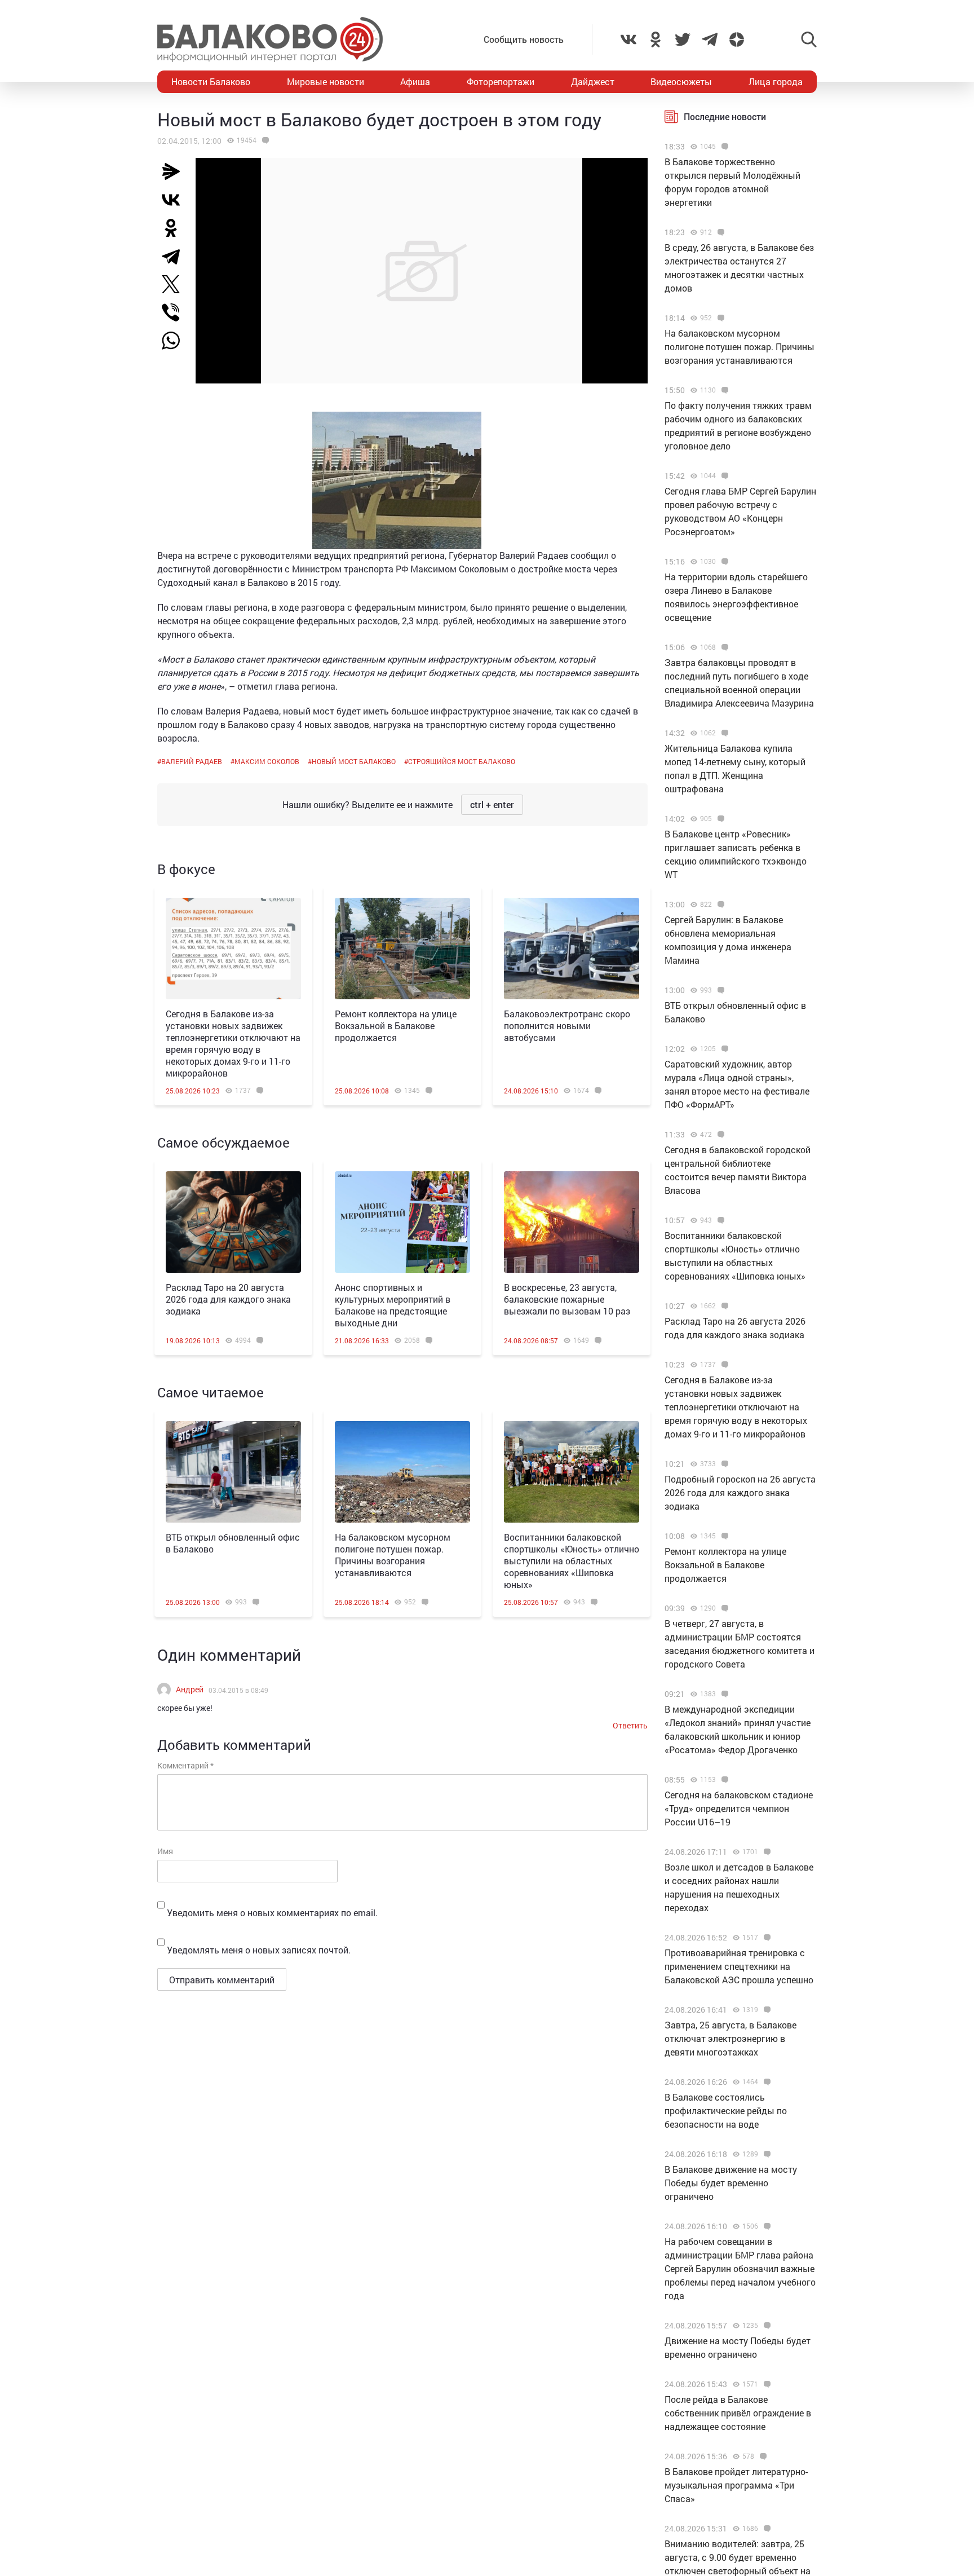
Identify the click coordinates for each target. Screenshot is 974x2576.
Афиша (415, 81)
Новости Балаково (211, 81)
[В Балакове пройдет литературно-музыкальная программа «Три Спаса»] (762, 2456)
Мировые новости (326, 81)
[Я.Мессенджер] (175, 171)
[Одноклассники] (175, 228)
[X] (175, 284)
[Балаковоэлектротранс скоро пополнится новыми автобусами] (572, 949)
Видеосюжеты (681, 81)
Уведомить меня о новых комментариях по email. (272, 1913)
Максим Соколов (267, 761)
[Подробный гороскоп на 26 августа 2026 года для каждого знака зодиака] (723, 1464)
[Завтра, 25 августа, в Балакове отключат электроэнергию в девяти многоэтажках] (766, 2010)
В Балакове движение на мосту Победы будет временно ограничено (731, 2183)
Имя (165, 1851)
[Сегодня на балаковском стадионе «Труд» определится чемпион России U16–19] (723, 1780)
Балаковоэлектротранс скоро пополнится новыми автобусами (567, 1025)
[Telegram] (175, 256)
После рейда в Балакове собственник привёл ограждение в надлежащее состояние (738, 2413)
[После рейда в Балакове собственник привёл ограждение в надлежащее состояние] (766, 2384)
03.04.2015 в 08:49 (238, 1690)
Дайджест (593, 81)
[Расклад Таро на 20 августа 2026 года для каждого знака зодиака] (233, 1222)
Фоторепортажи (501, 81)
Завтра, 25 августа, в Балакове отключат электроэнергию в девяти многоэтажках (730, 2038)
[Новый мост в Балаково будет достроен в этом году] (264, 140)
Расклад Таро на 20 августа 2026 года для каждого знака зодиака (228, 1299)
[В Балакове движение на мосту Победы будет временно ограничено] (766, 2154)
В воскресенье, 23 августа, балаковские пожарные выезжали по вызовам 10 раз (567, 1299)
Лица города (776, 81)
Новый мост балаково (354, 761)
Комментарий (185, 1765)
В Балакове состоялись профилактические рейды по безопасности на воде (726, 2110)
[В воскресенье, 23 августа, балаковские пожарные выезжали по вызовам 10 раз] (572, 1222)
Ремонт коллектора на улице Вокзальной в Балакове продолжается (396, 1025)
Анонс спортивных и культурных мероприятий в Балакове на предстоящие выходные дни (393, 1305)
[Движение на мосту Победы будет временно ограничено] (766, 2326)
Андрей (190, 1689)
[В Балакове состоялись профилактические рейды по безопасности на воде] (766, 2082)
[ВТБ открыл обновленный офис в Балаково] (233, 1472)
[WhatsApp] (176, 341)
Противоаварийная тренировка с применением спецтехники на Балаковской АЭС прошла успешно (739, 1966)
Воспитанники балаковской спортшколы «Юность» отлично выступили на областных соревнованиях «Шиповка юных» (572, 1561)
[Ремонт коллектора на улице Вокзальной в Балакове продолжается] (402, 949)
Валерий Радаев (192, 761)
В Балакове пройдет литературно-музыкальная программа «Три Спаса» (736, 2485)
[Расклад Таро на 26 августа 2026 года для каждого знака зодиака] (723, 1306)
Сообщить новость (524, 39)
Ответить (630, 1725)
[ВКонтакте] (175, 200)
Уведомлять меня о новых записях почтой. (259, 1950)
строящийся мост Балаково (462, 761)
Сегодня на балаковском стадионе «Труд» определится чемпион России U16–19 (739, 1808)
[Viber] (175, 312)
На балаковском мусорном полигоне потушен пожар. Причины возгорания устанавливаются (393, 1555)
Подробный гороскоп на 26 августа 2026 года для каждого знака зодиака (740, 1492)
